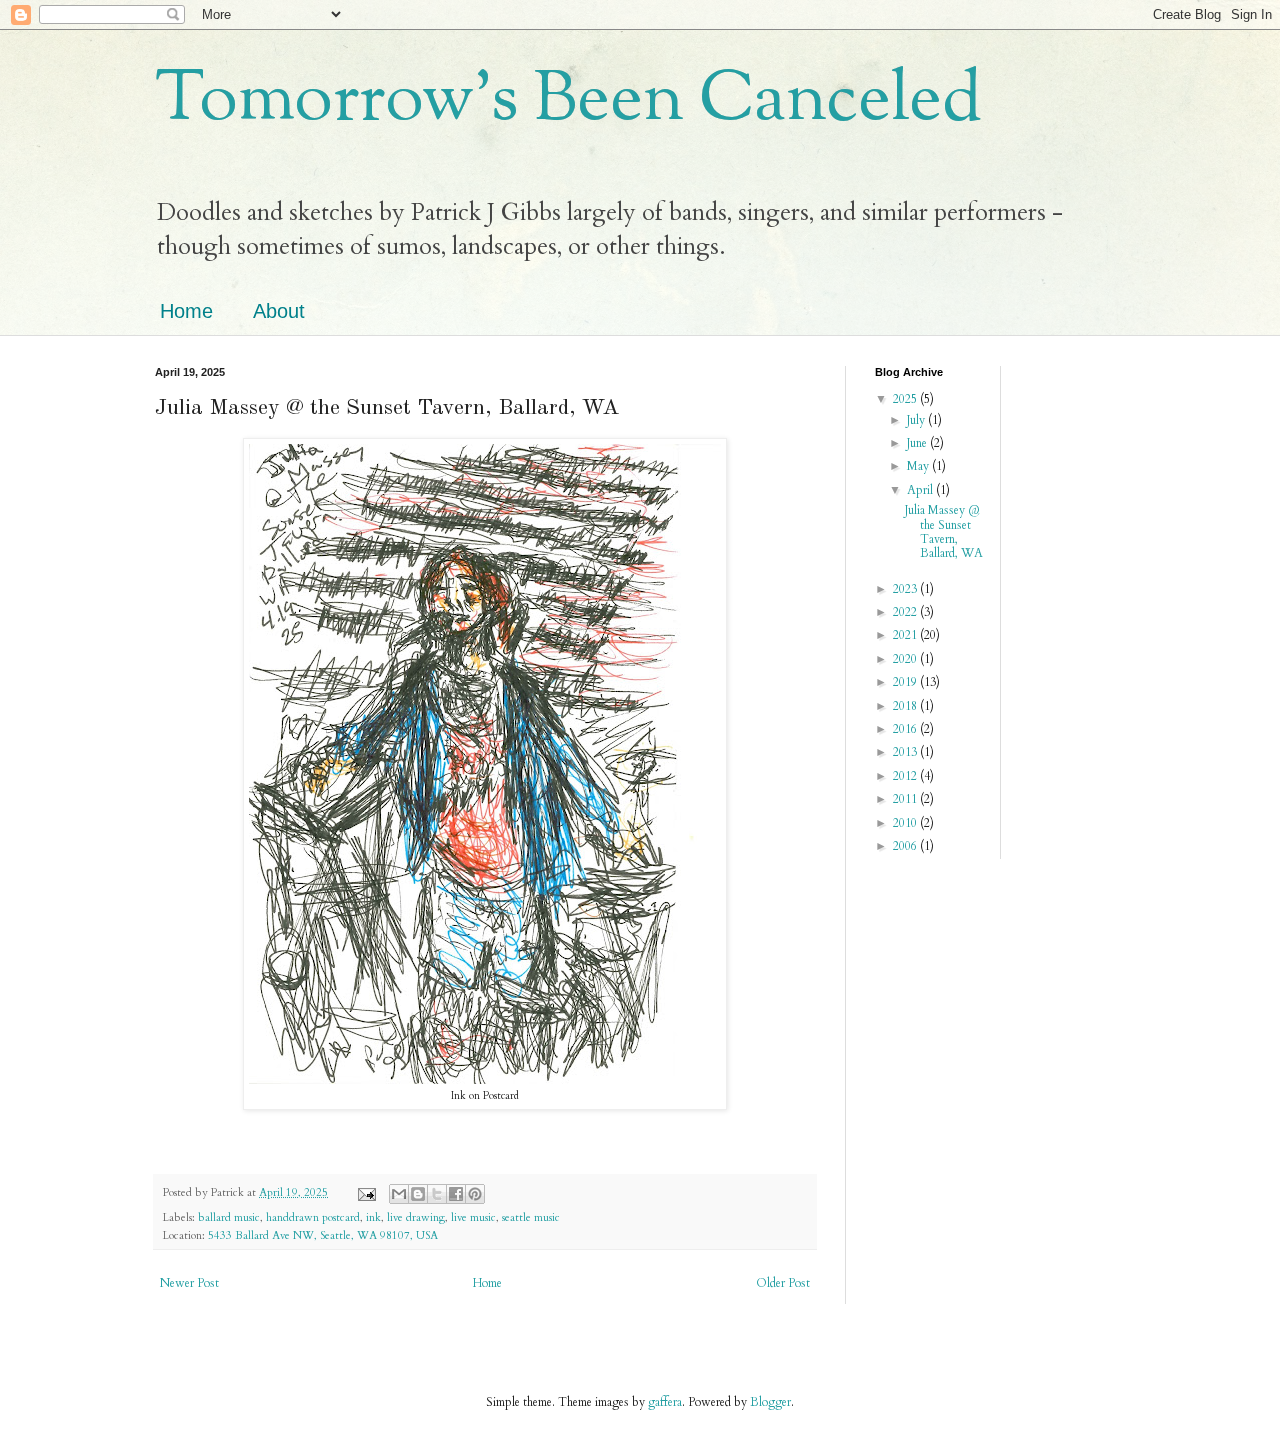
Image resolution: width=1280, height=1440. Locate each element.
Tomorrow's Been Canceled (568, 102)
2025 (906, 399)
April (921, 490)
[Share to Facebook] (456, 1194)
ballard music (229, 1217)
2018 (906, 706)
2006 (906, 846)
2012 (906, 776)
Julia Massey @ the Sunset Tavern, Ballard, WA (944, 531)
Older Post (783, 1283)
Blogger (770, 1402)
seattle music (531, 1217)
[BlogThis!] (418, 1194)
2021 (906, 635)
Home (186, 311)
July (917, 420)
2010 (906, 823)
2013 (906, 752)
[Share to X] (437, 1194)
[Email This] (399, 1194)
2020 (906, 659)
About (279, 311)
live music (473, 1217)
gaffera (665, 1402)
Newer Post (189, 1283)
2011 (906, 799)
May (919, 466)
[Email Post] (366, 1192)
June (918, 443)
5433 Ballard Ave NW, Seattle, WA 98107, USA (323, 1235)
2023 (906, 589)
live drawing (416, 1217)
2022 (906, 612)
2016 (906, 729)
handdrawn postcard (313, 1217)
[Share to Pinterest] (475, 1194)
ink (373, 1217)
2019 (906, 682)
